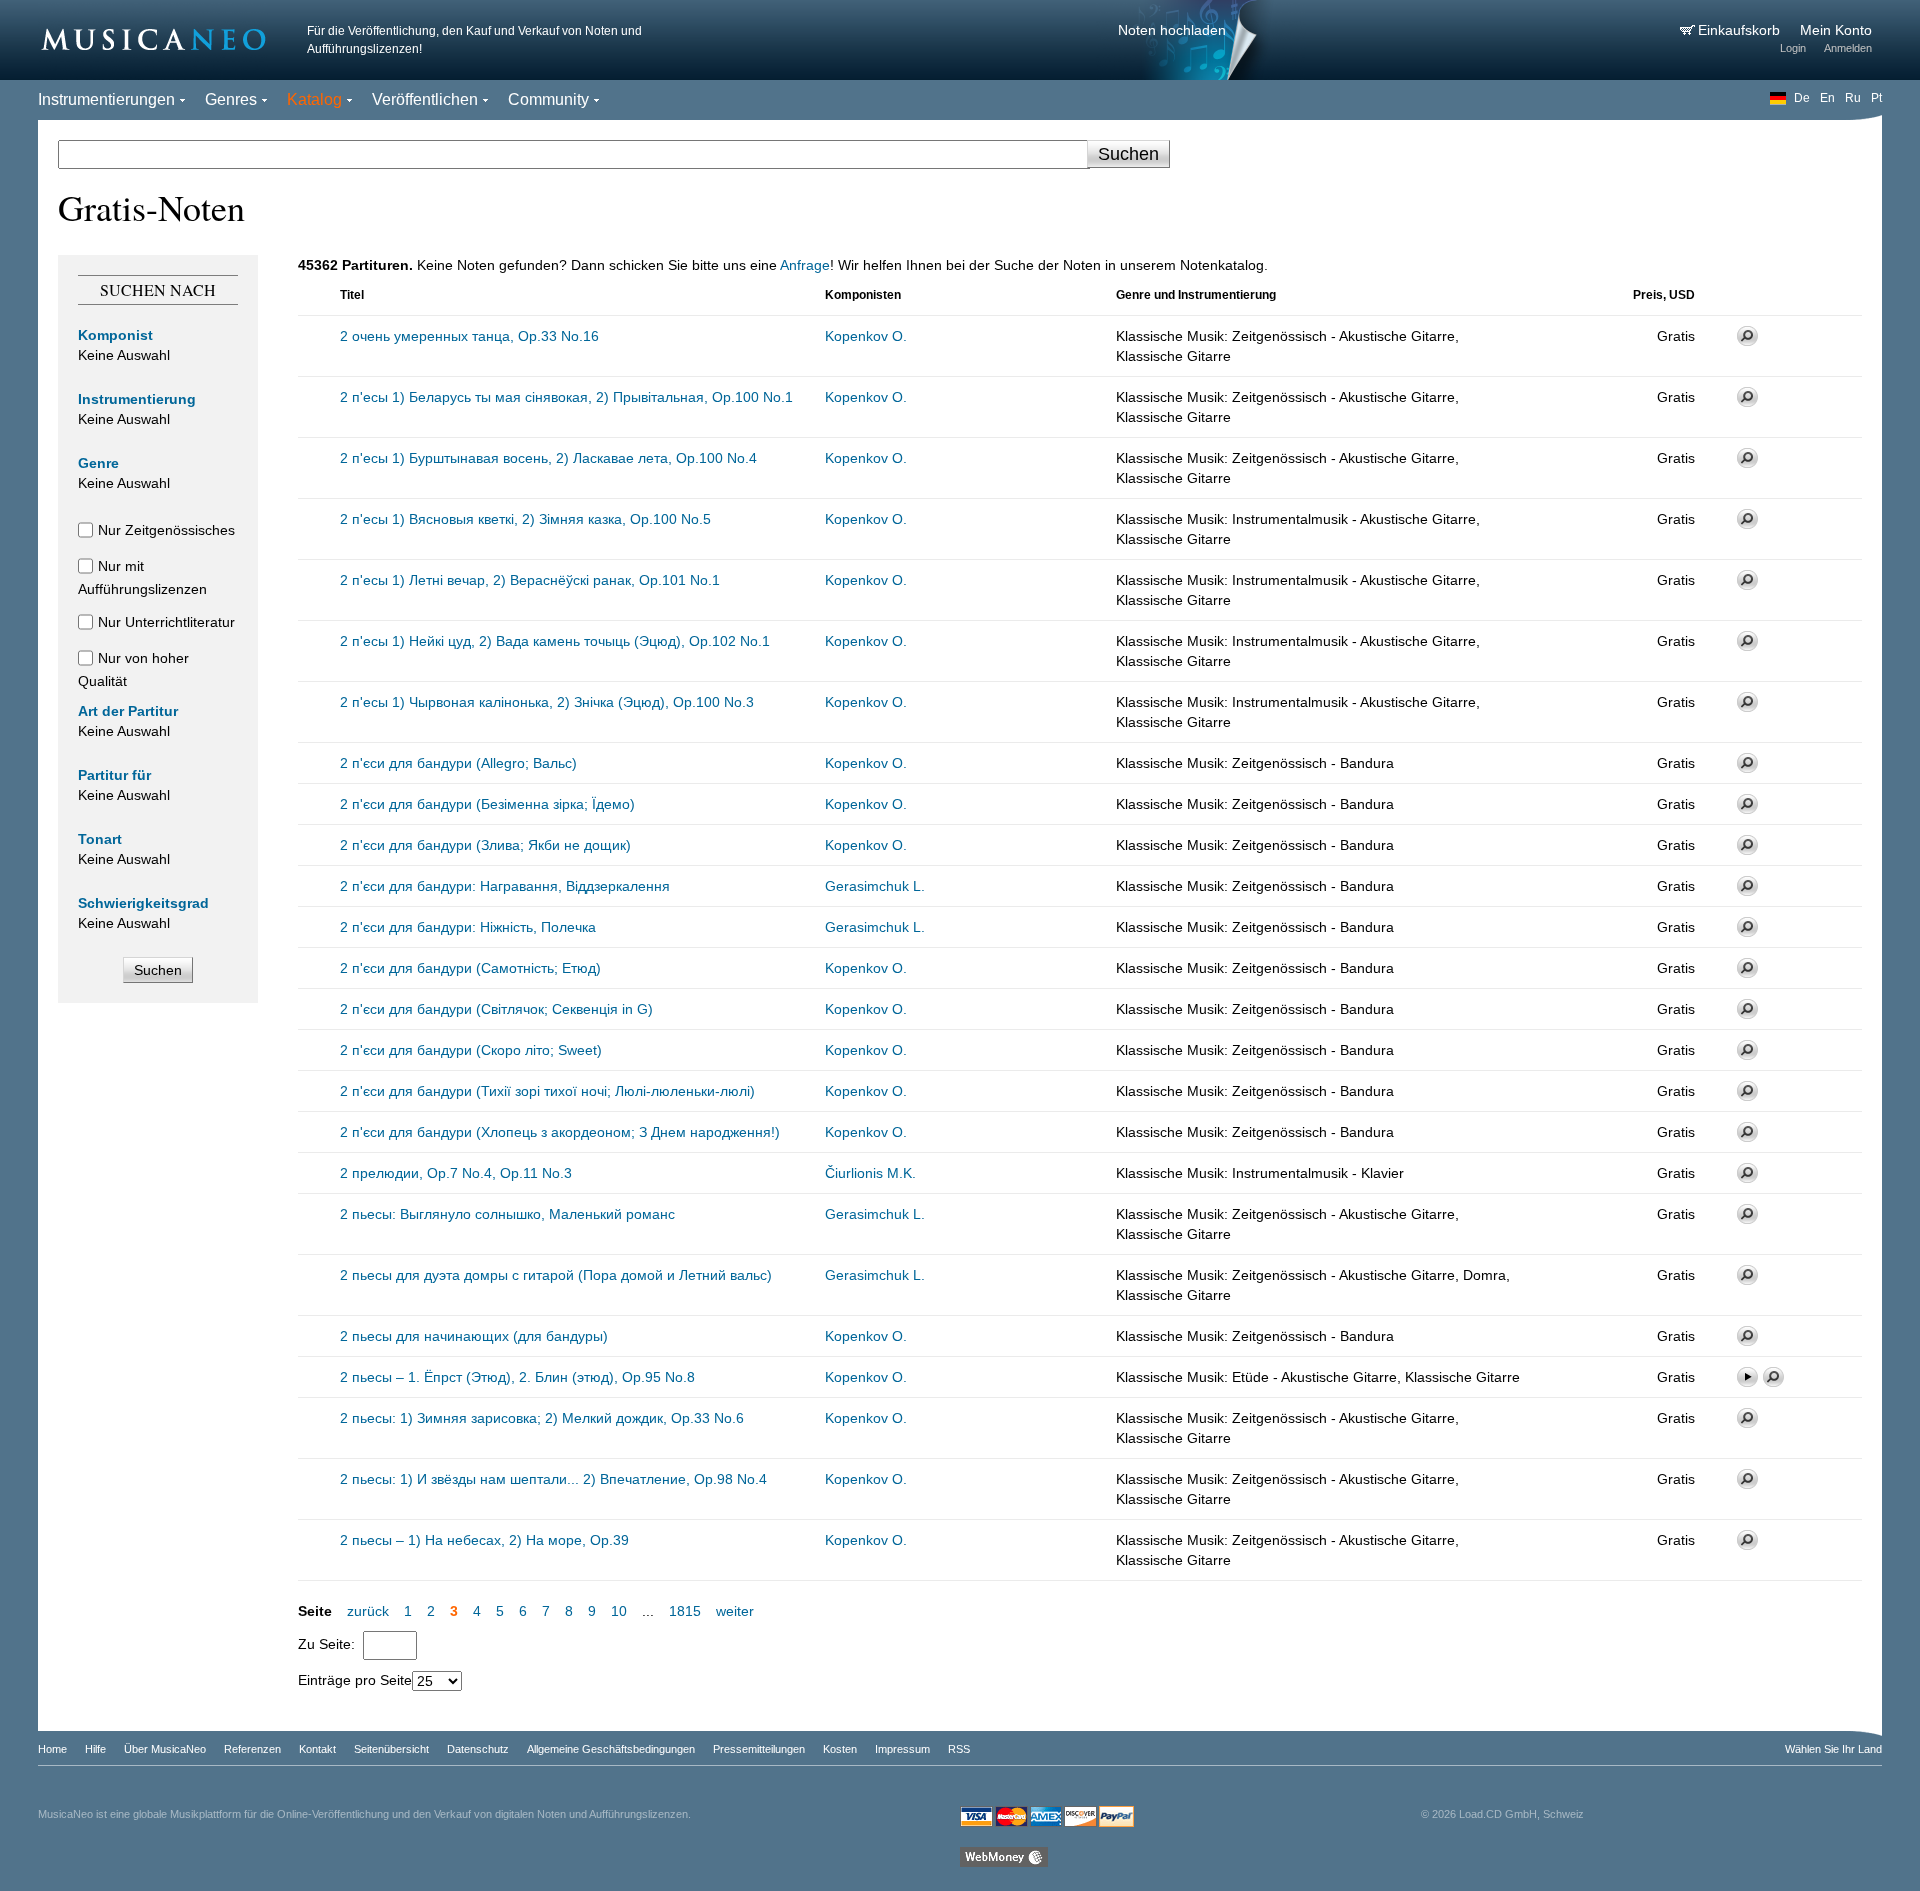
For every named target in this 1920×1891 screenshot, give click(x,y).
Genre (98, 463)
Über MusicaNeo (165, 1749)
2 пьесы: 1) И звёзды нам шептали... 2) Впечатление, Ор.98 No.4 (553, 1479)
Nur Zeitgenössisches (166, 530)
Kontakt (317, 1749)
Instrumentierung (137, 399)
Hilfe (95, 1749)
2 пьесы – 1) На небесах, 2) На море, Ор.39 (484, 1540)
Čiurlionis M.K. (870, 1173)
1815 (685, 1611)
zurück (368, 1611)
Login (1793, 48)
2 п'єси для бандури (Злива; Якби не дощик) (485, 845)
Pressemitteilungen (759, 1749)
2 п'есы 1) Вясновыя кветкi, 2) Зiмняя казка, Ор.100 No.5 (525, 519)
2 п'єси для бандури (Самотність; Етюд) (470, 968)
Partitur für (114, 775)
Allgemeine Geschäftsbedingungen (611, 1749)
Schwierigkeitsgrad (143, 903)
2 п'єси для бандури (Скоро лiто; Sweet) (471, 1050)
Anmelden (1848, 48)
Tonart (100, 839)
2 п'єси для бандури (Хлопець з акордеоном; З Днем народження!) (560, 1132)
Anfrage (805, 265)
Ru (1853, 98)
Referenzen (252, 1749)
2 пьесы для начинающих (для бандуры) (474, 1336)
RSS (959, 1749)
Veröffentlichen (425, 99)
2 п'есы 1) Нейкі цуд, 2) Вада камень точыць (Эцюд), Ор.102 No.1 (555, 641)
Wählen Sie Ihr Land (1833, 1749)
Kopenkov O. (866, 336)
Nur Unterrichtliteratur (166, 622)
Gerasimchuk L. (875, 886)
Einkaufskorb (1741, 30)
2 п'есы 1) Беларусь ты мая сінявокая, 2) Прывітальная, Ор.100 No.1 (566, 397)
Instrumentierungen (106, 99)
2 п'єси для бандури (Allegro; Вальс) (458, 763)
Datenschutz (478, 1749)
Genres (231, 99)
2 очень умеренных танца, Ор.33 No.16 (469, 336)
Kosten (840, 1749)
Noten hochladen (1172, 30)
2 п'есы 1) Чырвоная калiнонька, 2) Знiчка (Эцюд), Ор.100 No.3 (547, 702)
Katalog (314, 99)
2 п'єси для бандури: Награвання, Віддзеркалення (505, 886)
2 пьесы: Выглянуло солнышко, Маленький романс (507, 1214)
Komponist (115, 335)
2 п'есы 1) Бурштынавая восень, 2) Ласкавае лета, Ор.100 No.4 (548, 458)
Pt (1876, 98)
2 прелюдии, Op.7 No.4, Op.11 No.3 (456, 1173)
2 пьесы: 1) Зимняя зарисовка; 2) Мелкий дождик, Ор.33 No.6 (542, 1418)
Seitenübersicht (391, 1749)
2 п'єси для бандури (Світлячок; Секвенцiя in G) (496, 1009)
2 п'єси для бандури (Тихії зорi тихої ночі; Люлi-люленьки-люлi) (547, 1091)
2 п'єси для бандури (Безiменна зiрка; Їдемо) (487, 804)
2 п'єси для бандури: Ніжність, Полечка (468, 927)
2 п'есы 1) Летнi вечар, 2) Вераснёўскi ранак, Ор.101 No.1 (530, 580)
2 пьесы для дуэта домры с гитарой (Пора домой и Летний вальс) (556, 1275)
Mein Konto (1836, 30)
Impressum (902, 1749)
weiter (735, 1611)
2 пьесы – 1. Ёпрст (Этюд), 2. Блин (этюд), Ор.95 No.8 (517, 1377)
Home (52, 1749)
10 (619, 1611)
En (1827, 98)
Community (548, 99)
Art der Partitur (128, 711)
